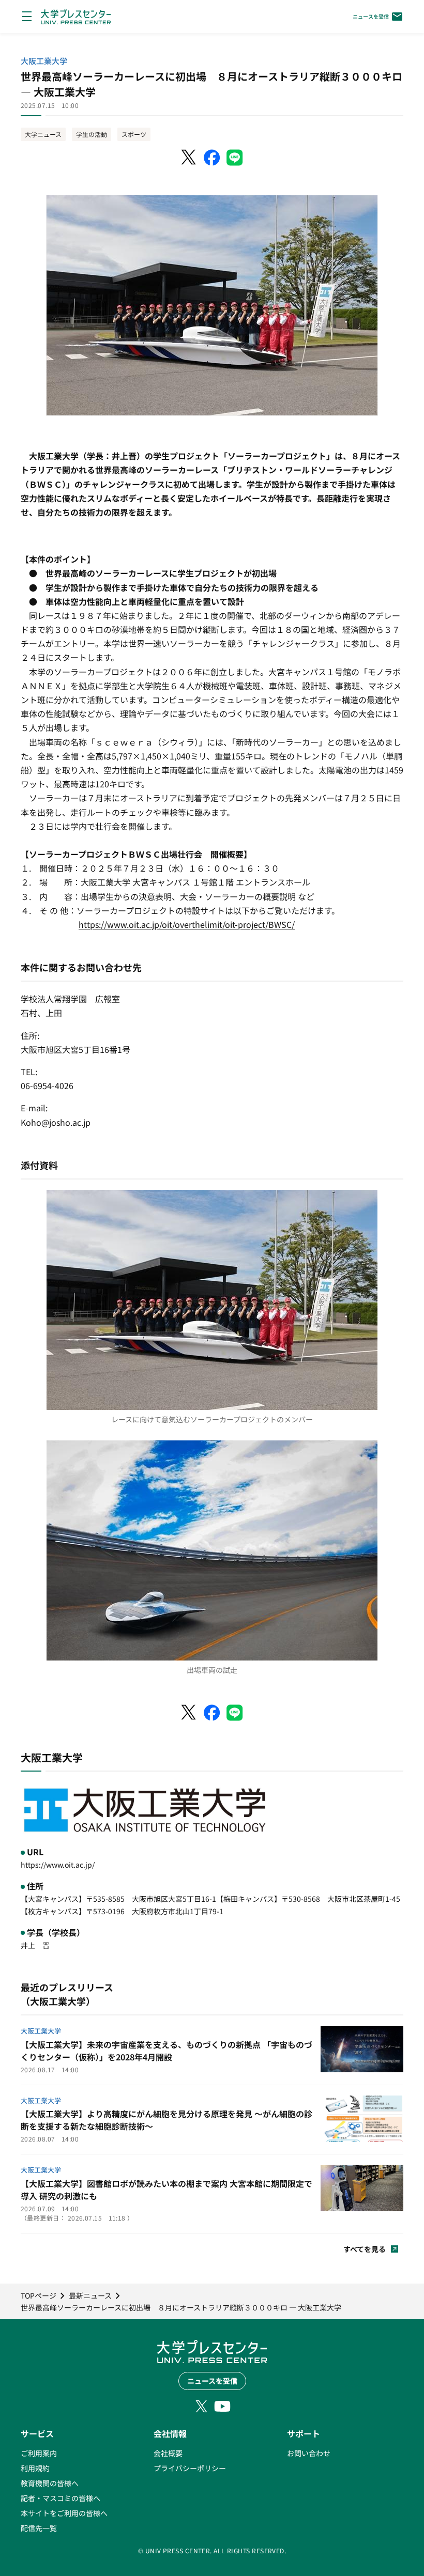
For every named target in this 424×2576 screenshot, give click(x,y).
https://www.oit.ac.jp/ (58, 1865)
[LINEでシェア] (235, 158)
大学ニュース (43, 134)
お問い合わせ (309, 2453)
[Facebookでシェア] (212, 158)
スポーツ (134, 134)
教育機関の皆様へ (50, 2483)
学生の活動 (92, 134)
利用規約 (35, 2468)
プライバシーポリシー (190, 2468)
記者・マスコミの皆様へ (60, 2498)
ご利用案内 (39, 2453)
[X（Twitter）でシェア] (189, 158)
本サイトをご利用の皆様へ (64, 2513)
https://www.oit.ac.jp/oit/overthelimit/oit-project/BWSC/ (187, 924)
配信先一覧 (39, 2528)
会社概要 (168, 2453)
